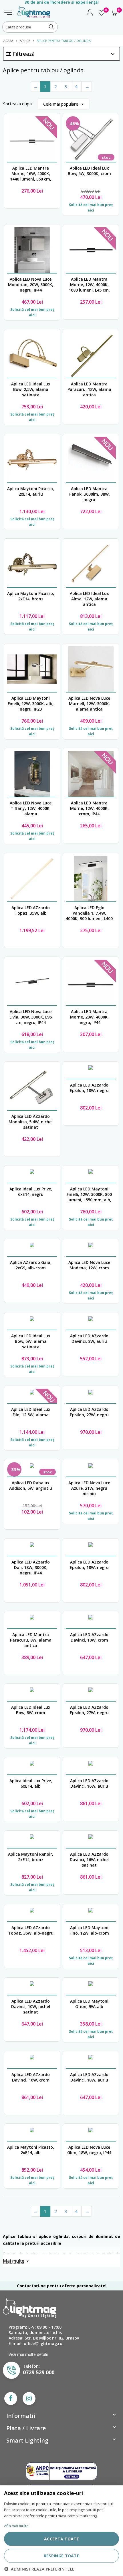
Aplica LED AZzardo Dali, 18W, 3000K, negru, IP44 (31, 1567)
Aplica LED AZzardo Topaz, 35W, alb (31, 910)
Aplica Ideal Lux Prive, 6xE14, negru (31, 1192)
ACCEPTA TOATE (61, 2539)
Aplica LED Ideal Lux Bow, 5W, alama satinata (31, 1341)
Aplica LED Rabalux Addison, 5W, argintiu (31, 1485)
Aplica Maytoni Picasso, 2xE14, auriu (31, 491)
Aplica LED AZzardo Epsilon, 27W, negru (89, 1412)
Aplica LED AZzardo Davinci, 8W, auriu (89, 1339)
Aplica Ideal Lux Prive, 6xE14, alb (31, 1783)
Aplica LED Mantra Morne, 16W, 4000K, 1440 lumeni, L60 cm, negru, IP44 (31, 174)
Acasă (8, 41)
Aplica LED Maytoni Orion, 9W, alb (89, 2004)
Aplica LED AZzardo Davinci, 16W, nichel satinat (89, 1860)
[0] (102, 15)
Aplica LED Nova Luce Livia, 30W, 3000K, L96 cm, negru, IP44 (31, 1017)
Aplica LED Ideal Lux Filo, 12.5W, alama (31, 1412)
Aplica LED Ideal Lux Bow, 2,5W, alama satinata (31, 389)
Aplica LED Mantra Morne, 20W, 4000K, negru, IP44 (89, 1017)
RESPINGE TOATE (61, 2556)
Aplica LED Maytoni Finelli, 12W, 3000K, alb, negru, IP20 (31, 704)
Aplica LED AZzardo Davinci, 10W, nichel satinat (31, 2006)
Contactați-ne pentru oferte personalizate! (62, 2286)
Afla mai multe (16, 2526)
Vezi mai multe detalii (28, 2354)
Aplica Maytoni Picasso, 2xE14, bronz (31, 596)
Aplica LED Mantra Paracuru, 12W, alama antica (89, 389)
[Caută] (51, 27)
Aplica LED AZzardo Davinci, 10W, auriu (89, 2077)
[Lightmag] (34, 9)
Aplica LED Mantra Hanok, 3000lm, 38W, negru (89, 494)
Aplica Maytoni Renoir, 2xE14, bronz (31, 1857)
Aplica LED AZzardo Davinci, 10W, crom (89, 1637)
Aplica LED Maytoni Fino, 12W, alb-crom (89, 1930)
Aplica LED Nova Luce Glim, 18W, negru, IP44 (89, 2150)
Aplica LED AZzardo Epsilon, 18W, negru (89, 1088)
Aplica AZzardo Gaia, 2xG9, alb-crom (31, 1265)
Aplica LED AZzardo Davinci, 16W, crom (31, 2077)
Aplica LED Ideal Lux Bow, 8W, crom (31, 1710)
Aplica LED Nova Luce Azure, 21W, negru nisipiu (89, 1488)
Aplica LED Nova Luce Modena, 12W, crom (89, 1265)
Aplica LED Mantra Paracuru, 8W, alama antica (31, 1640)
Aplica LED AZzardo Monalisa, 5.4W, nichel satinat (31, 1122)
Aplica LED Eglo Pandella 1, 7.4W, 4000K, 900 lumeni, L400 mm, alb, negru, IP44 (89, 913)
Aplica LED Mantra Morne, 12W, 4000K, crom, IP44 (89, 808)
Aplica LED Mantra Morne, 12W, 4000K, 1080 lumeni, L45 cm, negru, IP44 (89, 285)
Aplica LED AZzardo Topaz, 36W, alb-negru (31, 1930)
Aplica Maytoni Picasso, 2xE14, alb (31, 2150)
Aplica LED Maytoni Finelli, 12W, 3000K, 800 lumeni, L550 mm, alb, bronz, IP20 (89, 1194)
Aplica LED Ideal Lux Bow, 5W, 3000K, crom (89, 171)
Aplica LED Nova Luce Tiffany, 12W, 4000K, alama (31, 808)
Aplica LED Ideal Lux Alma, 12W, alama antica (89, 599)
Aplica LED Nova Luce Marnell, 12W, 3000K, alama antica (89, 704)
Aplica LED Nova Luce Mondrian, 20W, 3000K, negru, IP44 (31, 285)
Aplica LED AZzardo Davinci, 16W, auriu (89, 1783)
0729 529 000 (39, 2372)
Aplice (25, 41)
